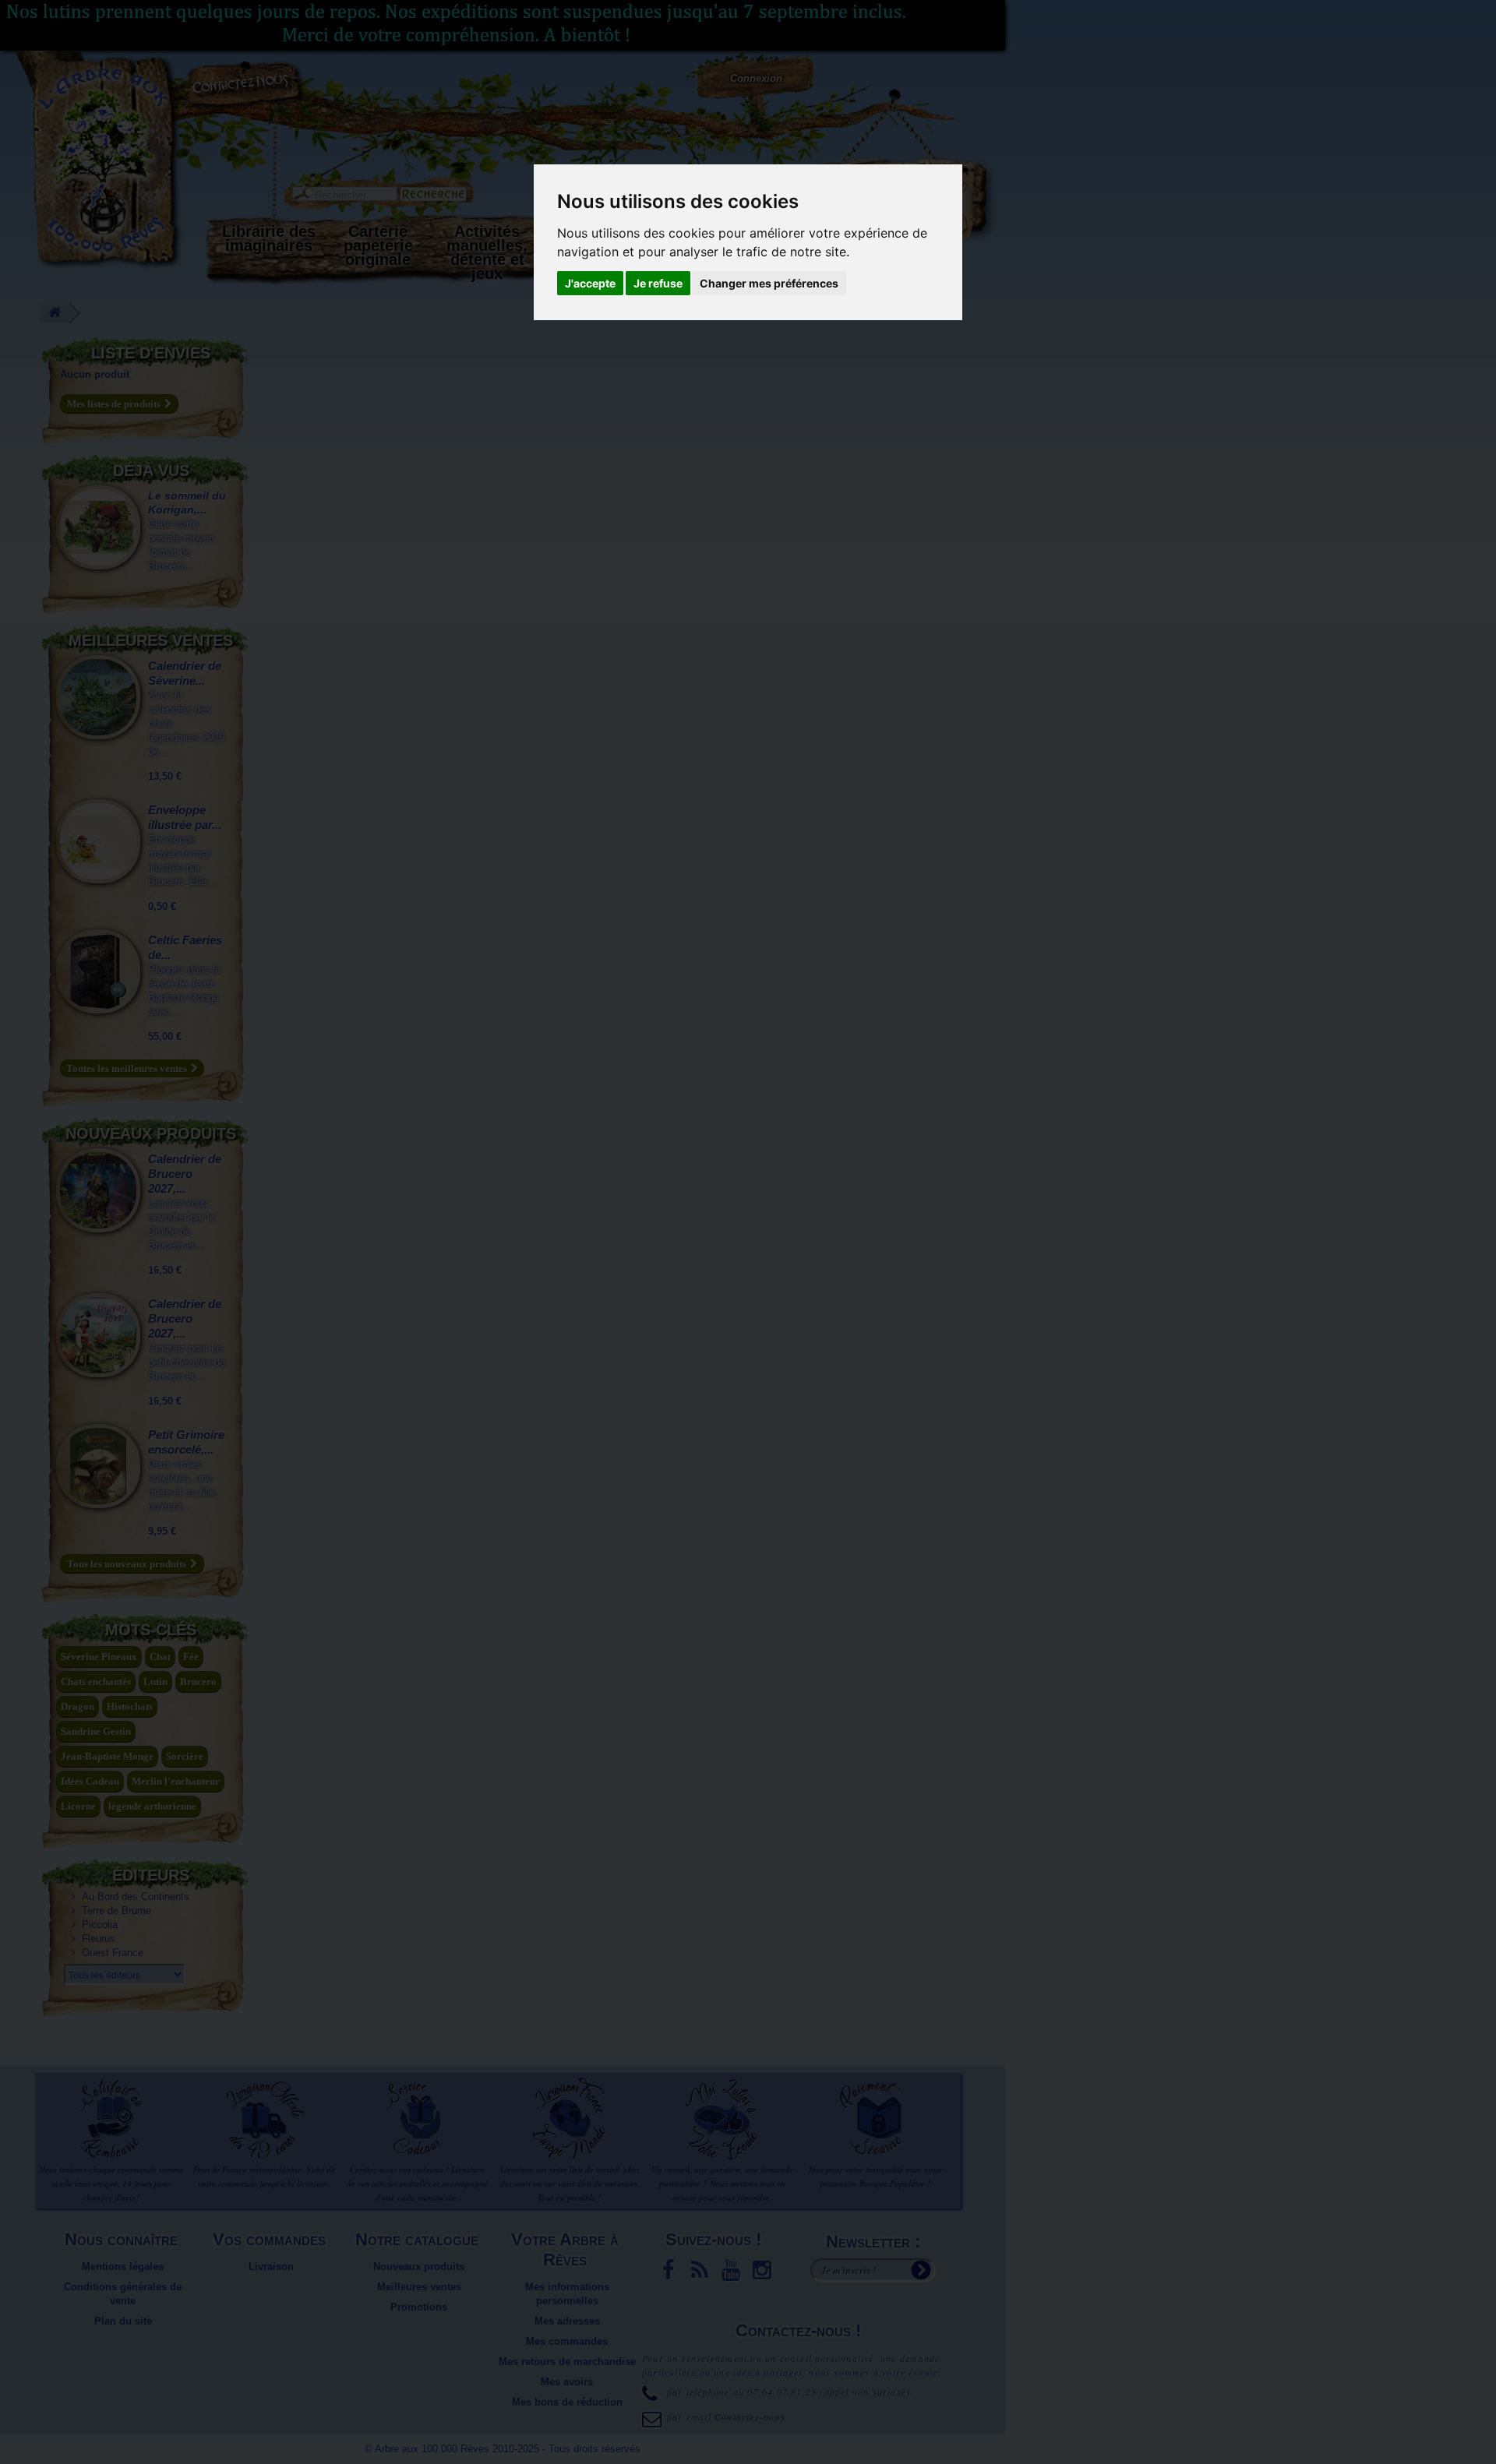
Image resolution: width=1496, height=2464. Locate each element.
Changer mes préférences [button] (769, 283)
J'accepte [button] (590, 283)
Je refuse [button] (658, 283)
